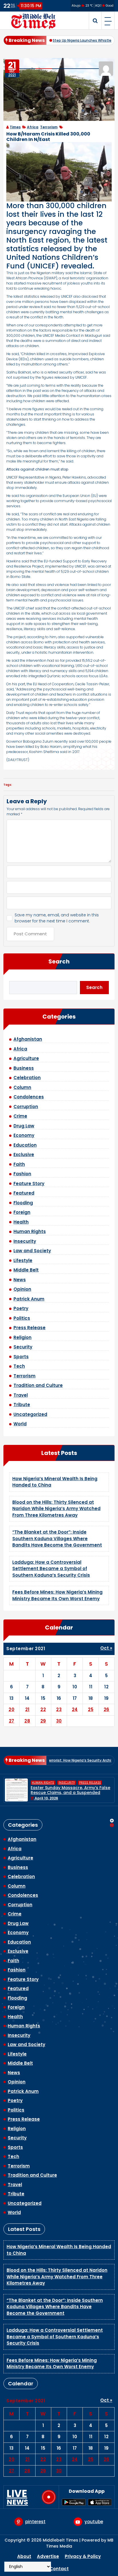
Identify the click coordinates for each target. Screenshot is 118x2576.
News (20, 1280)
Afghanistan (28, 1039)
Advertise (48, 2556)
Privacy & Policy (83, 2556)
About (24, 2556)
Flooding (23, 1203)
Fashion (22, 1174)
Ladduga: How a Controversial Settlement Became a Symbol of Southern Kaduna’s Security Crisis (51, 1569)
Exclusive (24, 1155)
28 (27, 1721)
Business (24, 1068)
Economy (24, 1135)
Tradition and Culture (38, 1385)
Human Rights (30, 1231)
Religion (22, 1337)
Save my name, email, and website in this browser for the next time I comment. (57, 918)
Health (21, 1222)
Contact (59, 2569)
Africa (33, 127)
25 (91, 1709)
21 (27, 1709)
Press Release (29, 1328)
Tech (19, 1366)
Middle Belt (26, 1270)
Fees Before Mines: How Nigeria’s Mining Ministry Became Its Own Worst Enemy (57, 1595)
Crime (20, 1116)
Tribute (22, 1405)
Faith (19, 1164)
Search (59, 961)
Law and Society (32, 1251)
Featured (24, 1193)
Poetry (21, 1308)
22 (43, 1709)
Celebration (27, 1078)
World (20, 1424)
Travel (21, 1395)
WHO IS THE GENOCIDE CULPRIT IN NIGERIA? (65, 1790)
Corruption (26, 1107)
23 (59, 1709)
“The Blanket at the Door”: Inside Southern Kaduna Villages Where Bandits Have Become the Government (57, 1538)
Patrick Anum (29, 1299)
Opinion (22, 1289)
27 (12, 1721)
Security (23, 1347)
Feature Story (29, 1184)
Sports (21, 1357)
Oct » (106, 1648)
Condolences (29, 1097)
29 (43, 1721)
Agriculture (26, 1058)
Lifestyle (23, 1260)
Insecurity (25, 1241)
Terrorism (49, 127)
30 (59, 1721)
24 (75, 1709)
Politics (22, 1318)
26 (107, 1709)
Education (25, 1145)
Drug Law (24, 1126)
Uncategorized (30, 1414)
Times (15, 127)
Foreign (22, 1212)
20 (11, 1709)
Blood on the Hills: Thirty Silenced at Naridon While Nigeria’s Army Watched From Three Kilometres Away (56, 1509)
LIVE (17, 2497)
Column (22, 1087)
